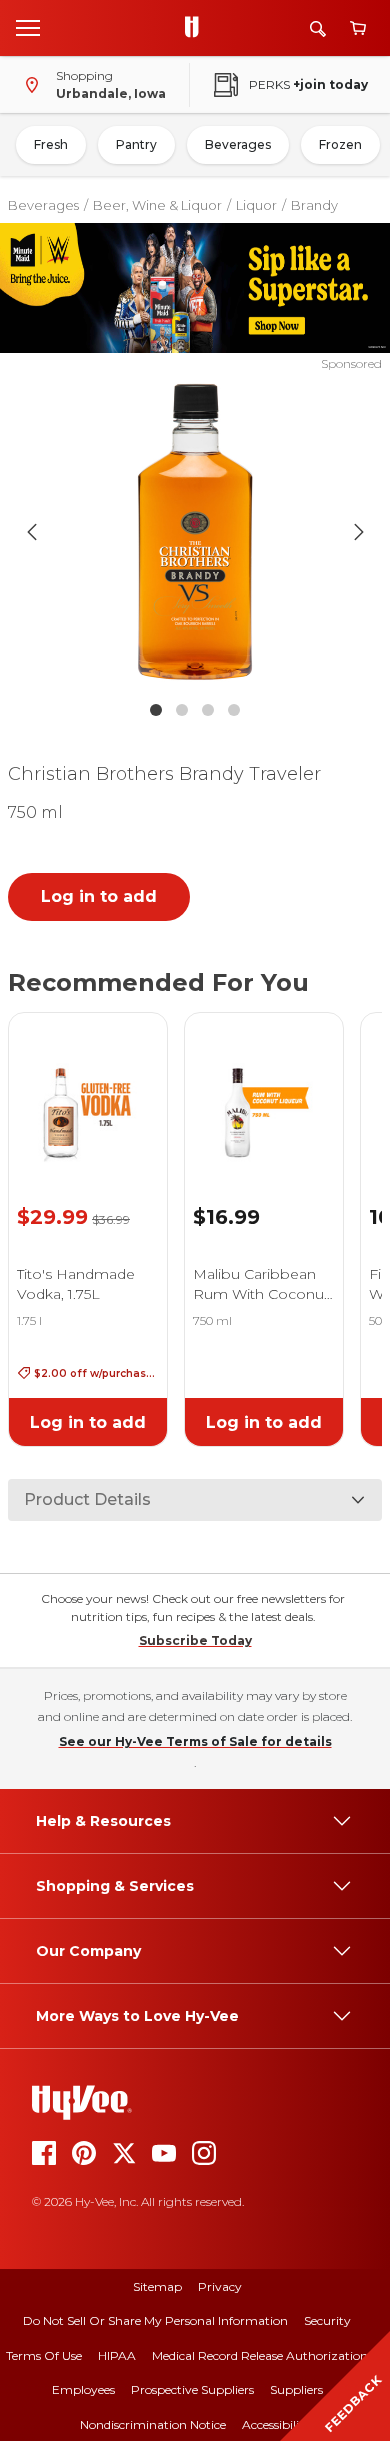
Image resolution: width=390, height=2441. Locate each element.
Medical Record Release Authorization (260, 2355)
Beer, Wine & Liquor (157, 205)
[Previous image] (32, 532)
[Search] (318, 28)
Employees (83, 2389)
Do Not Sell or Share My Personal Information (155, 2320)
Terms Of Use (44, 2355)
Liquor (256, 205)
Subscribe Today (195, 1640)
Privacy (220, 2286)
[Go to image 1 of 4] (156, 710)
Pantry (136, 144)
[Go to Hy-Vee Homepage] (197, 28)
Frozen (340, 144)
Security (327, 2320)
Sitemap (157, 2286)
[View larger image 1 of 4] (195, 532)
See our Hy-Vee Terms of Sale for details (195, 1741)
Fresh (51, 144)
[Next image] (359, 532)
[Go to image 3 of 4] (208, 710)
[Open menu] (28, 27)
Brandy (314, 205)
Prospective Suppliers (192, 2389)
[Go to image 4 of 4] (234, 710)
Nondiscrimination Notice (153, 2424)
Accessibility (276, 2424)
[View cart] (358, 28)
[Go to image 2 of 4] (182, 710)
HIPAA (117, 2355)
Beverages (238, 144)
